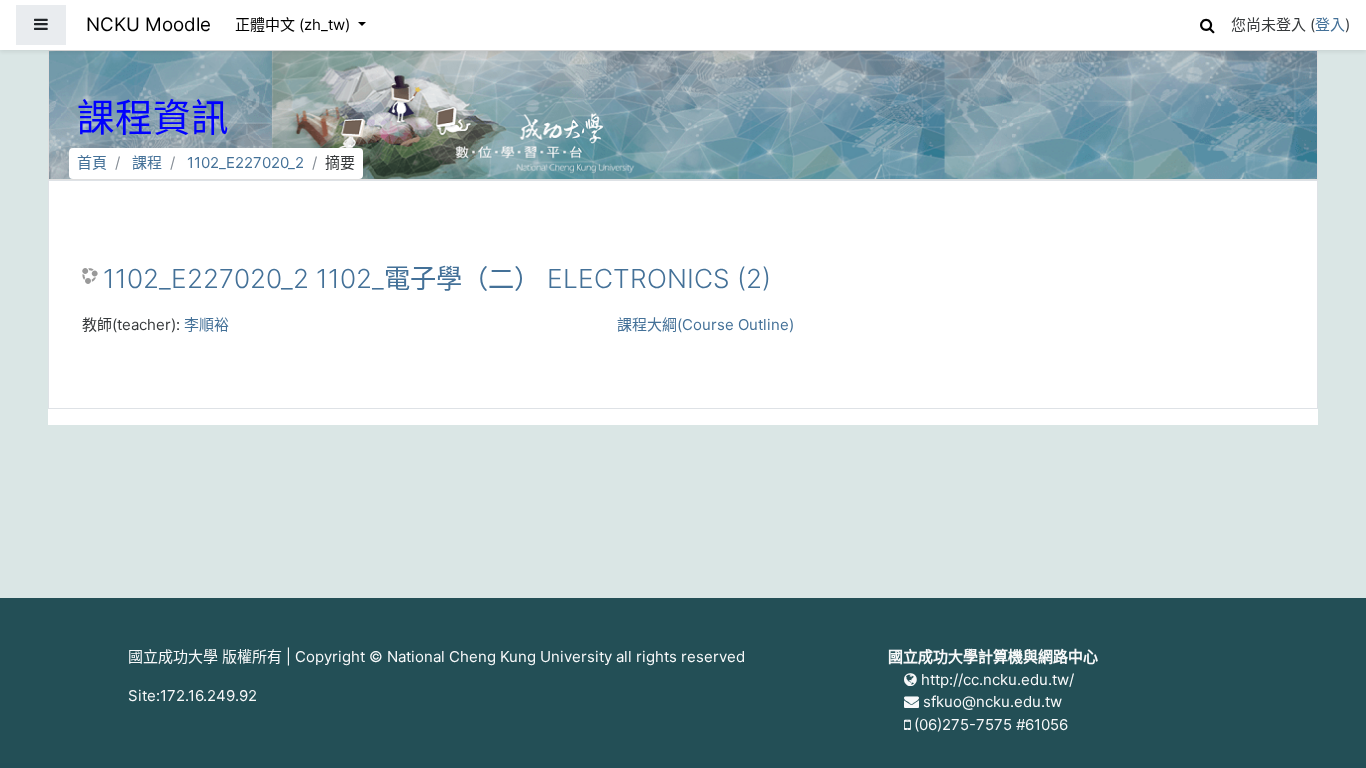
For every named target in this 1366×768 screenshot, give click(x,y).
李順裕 (206, 324)
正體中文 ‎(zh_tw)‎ (294, 24)
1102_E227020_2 (245, 162)
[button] (1207, 22)
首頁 (92, 162)
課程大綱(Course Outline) (705, 324)
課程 (147, 162)
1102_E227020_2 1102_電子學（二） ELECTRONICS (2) (437, 278)
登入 (1330, 24)
